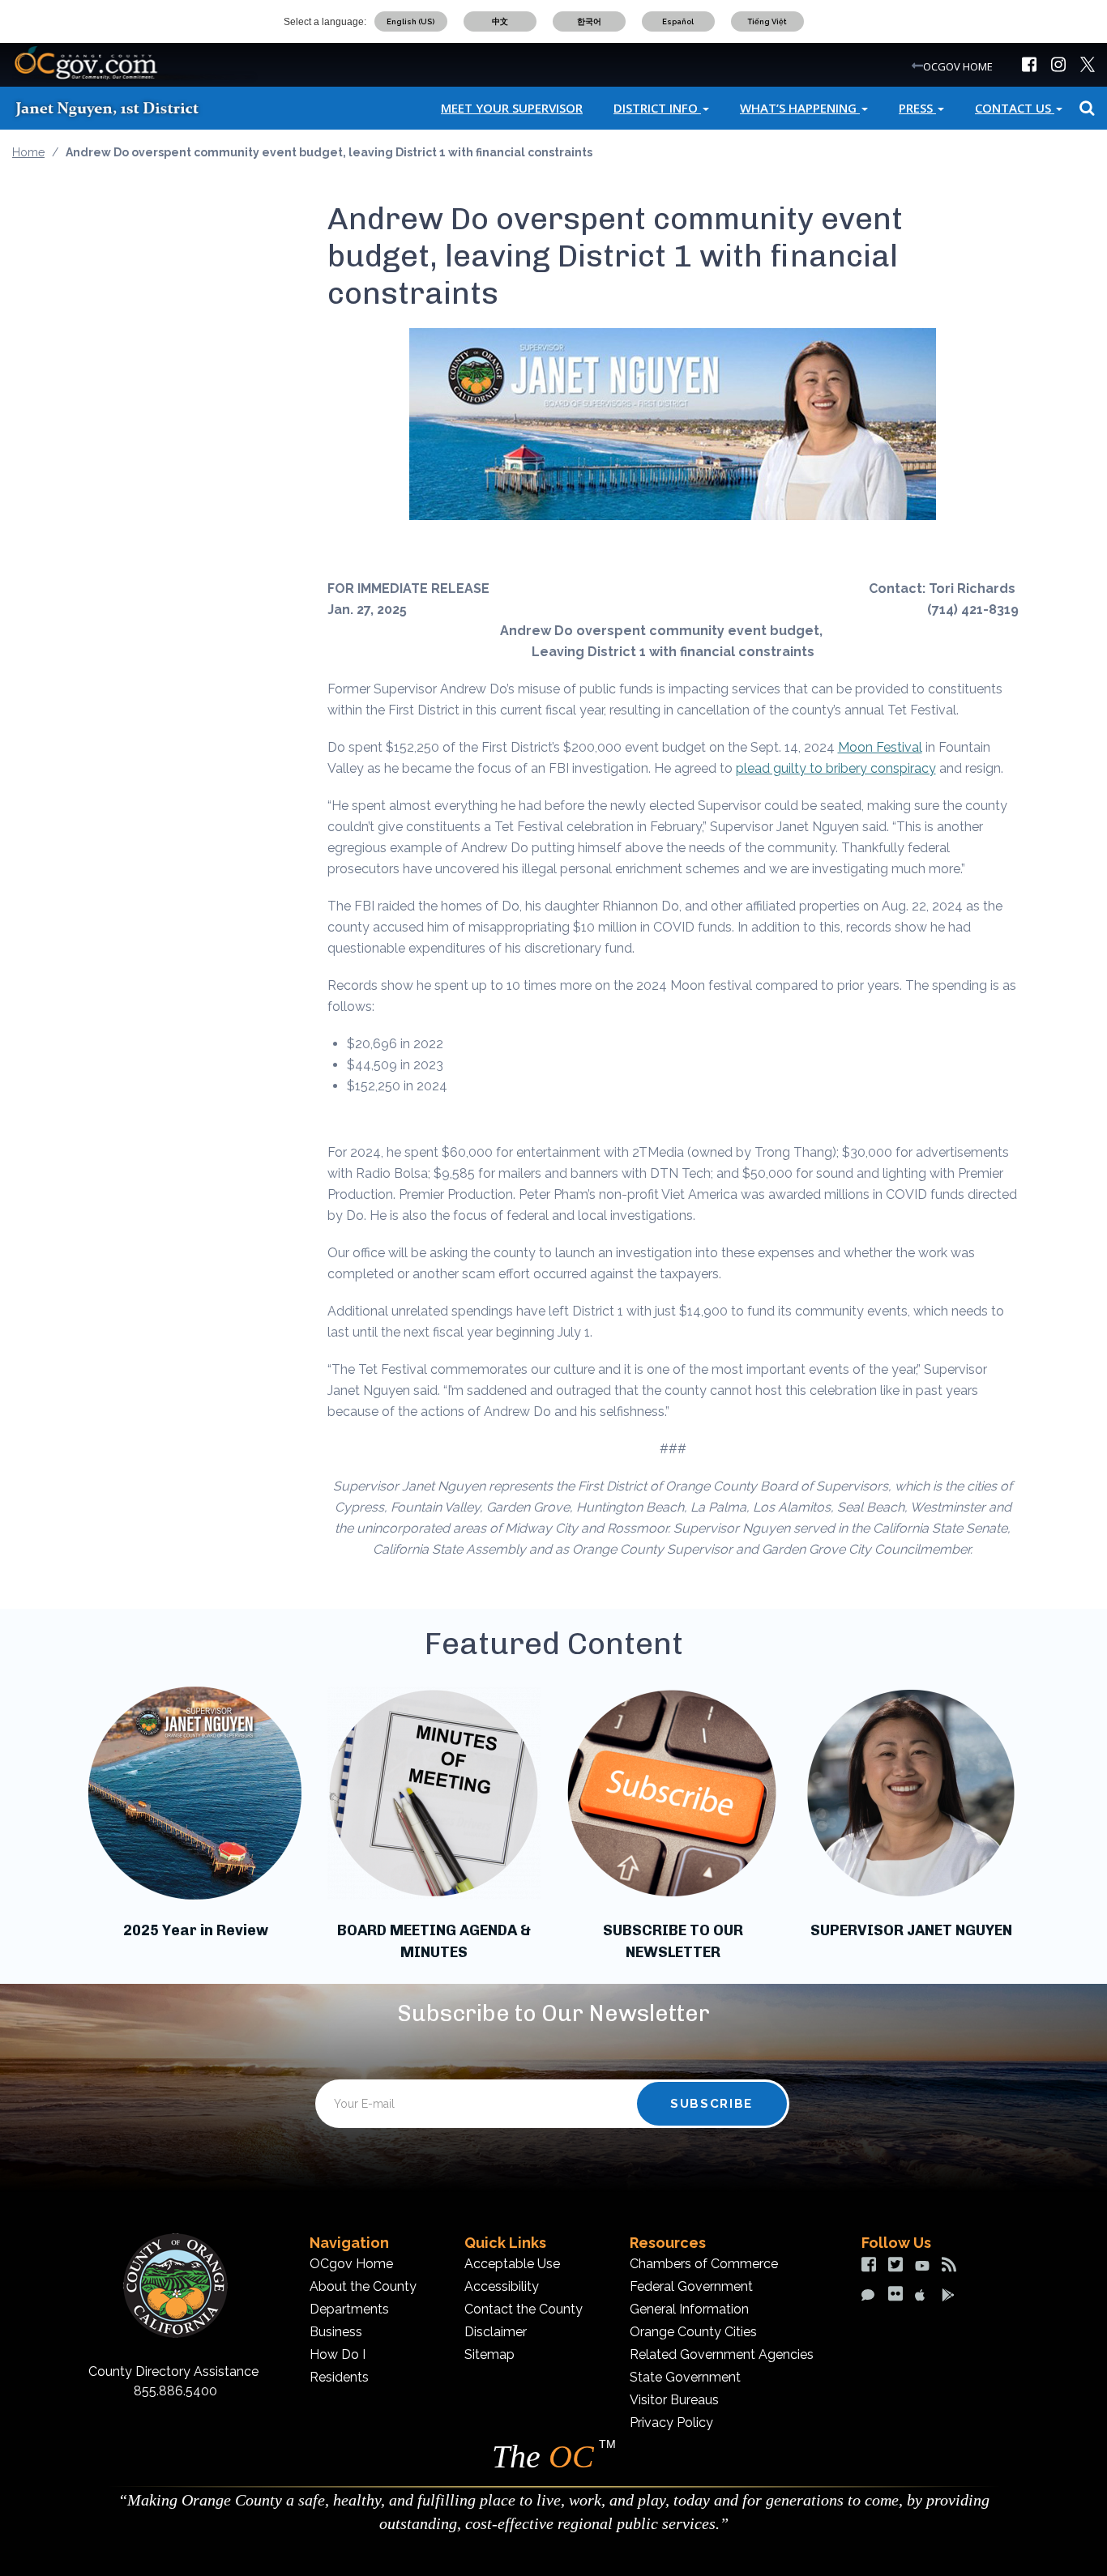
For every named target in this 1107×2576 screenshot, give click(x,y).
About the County (363, 2286)
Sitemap (489, 2354)
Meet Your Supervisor (512, 108)
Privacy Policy (671, 2422)
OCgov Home (351, 2264)
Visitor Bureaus (674, 2400)
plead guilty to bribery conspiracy (836, 768)
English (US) (410, 21)
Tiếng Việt (767, 21)
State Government (685, 2377)
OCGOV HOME (958, 66)
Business (336, 2332)
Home (28, 152)
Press (917, 108)
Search (1085, 108)
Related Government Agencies (722, 2354)
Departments (349, 2309)
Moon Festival (880, 747)
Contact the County (524, 2309)
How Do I (338, 2354)
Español (678, 21)
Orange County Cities (693, 2332)
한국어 (589, 21)
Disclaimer (496, 2332)
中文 (500, 21)
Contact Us (1015, 108)
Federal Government (691, 2286)
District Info (657, 108)
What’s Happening (800, 108)
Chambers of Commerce (704, 2264)
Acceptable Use (512, 2264)
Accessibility (502, 2286)
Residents (339, 2377)
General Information (689, 2309)
